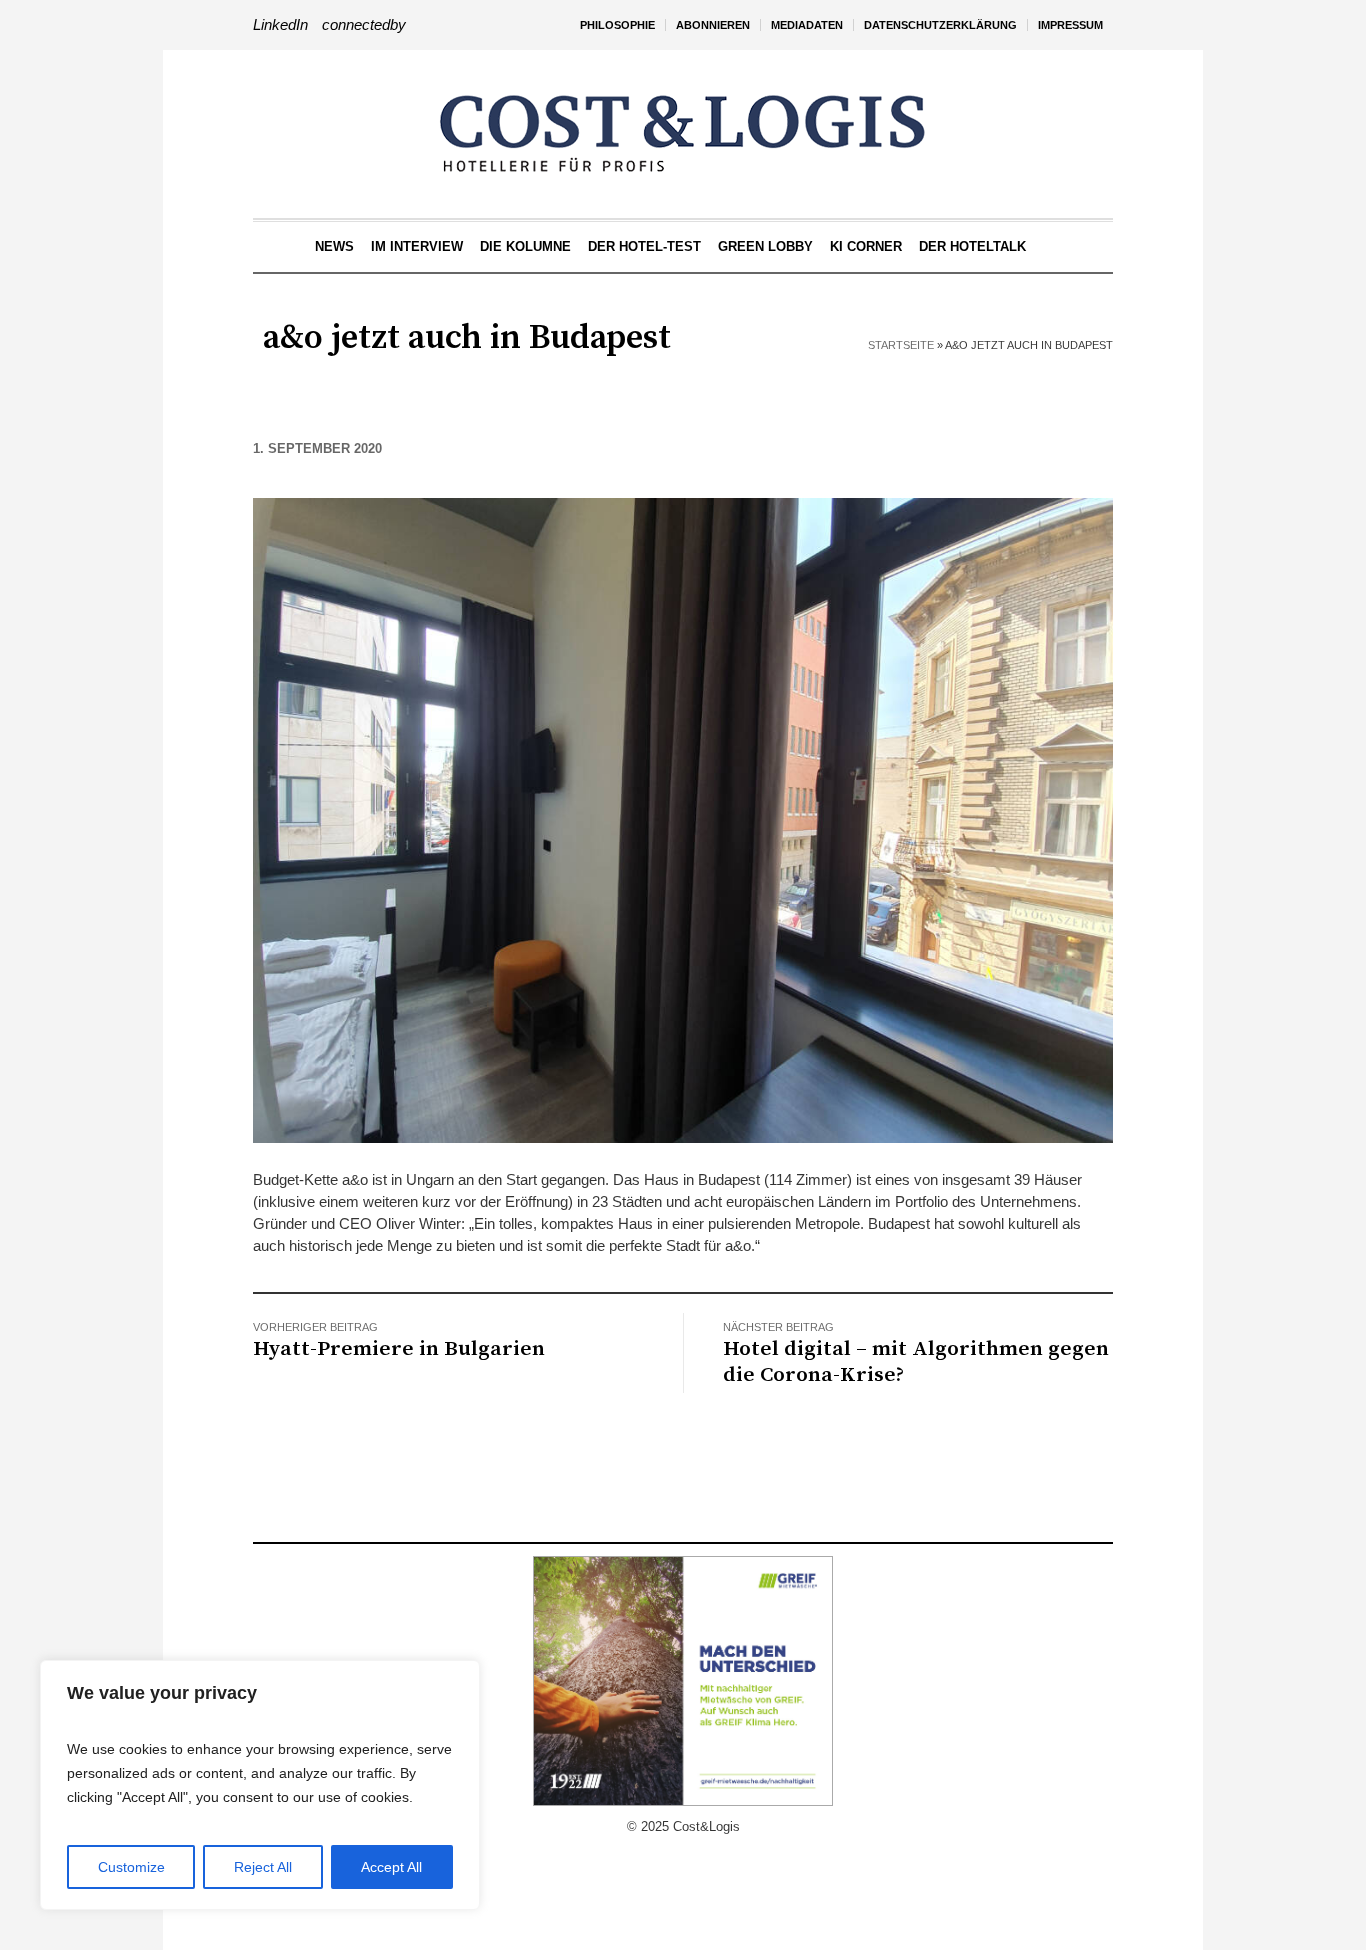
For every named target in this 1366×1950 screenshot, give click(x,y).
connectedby (364, 24)
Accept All (391, 1867)
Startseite (901, 345)
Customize (131, 1867)
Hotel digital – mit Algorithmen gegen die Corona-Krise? (916, 1362)
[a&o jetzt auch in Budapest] (683, 818)
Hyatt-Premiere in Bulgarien (399, 1349)
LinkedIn (280, 24)
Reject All (263, 1867)
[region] (260, 1785)
